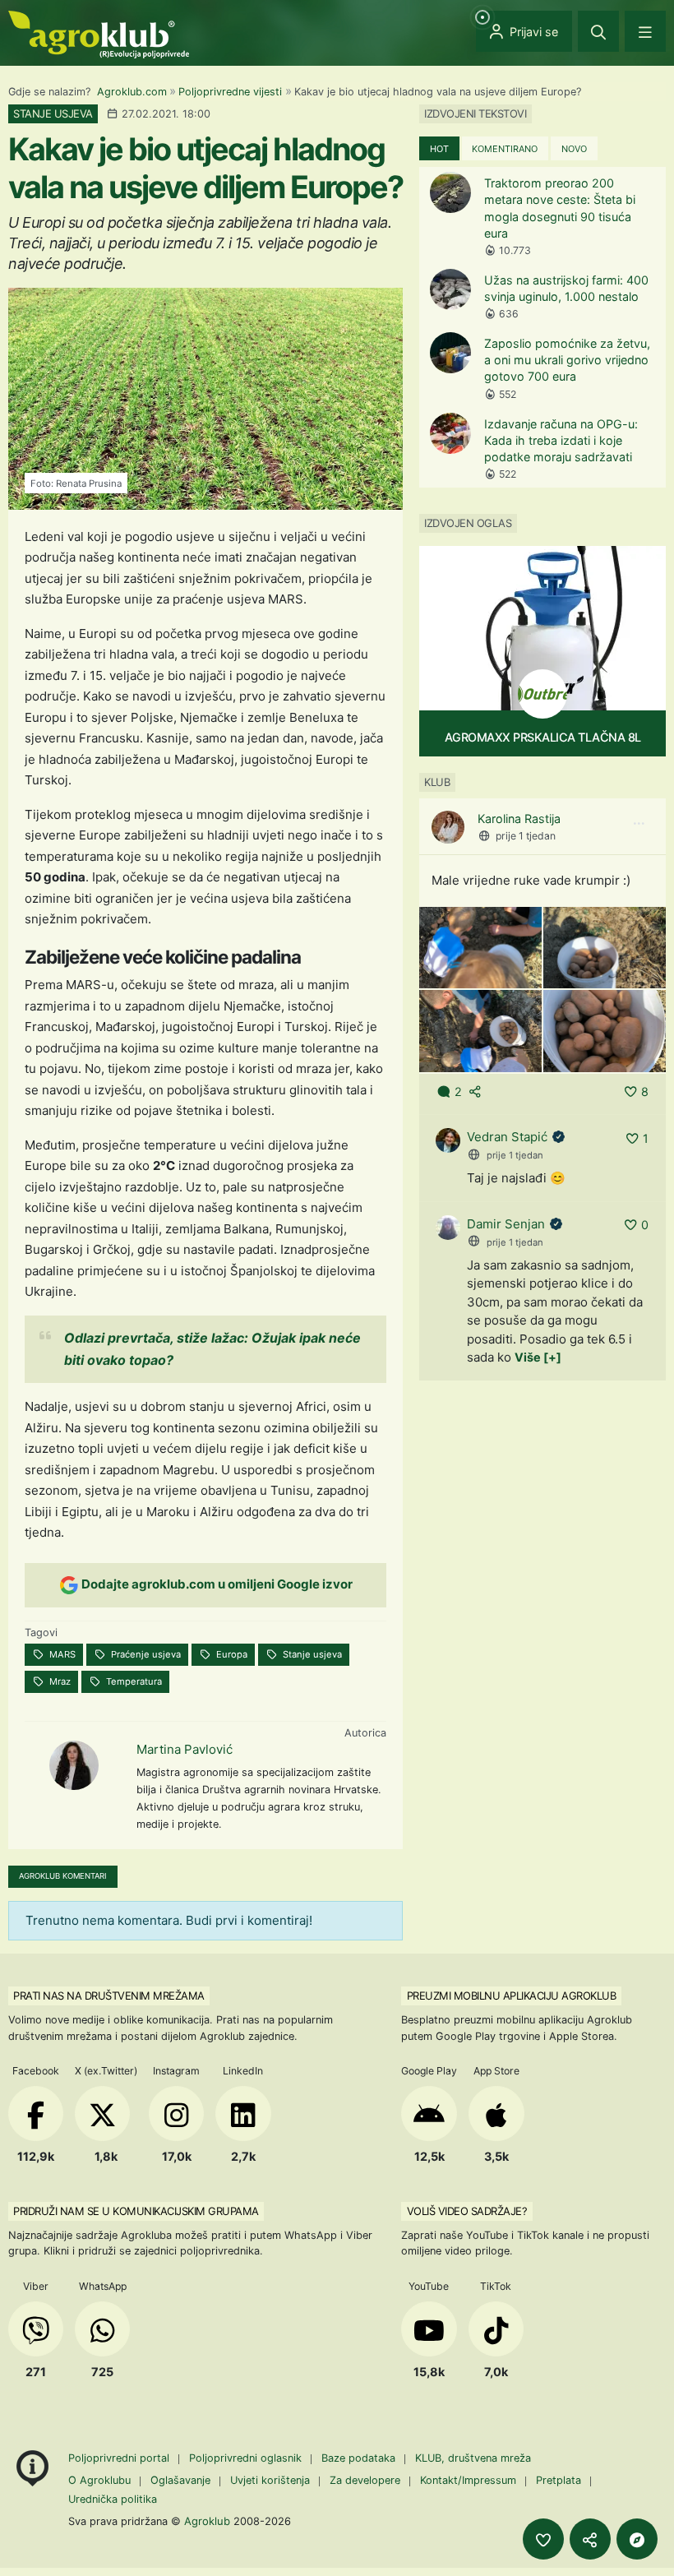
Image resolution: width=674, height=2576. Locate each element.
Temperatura (133, 1681)
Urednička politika (113, 2499)
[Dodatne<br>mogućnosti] (637, 2539)
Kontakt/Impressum (468, 2480)
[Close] (598, 31)
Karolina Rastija (519, 819)
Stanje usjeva (311, 1654)
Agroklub (207, 2521)
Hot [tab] (439, 149)
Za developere (365, 2480)
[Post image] (480, 947)
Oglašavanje (180, 2480)
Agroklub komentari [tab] (63, 1876)
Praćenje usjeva (145, 1654)
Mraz (59, 1681)
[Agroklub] (99, 33)
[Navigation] (645, 31)
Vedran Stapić (507, 1137)
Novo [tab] (574, 149)
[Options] (639, 824)
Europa (231, 1654)
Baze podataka (360, 2458)
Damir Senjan (506, 1224)
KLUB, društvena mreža (473, 2458)
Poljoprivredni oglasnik (247, 2458)
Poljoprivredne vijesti (230, 92)
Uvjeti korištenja (270, 2480)
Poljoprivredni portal (120, 2458)
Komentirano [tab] (505, 149)
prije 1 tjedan (526, 836)
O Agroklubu (99, 2480)
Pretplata (559, 2480)
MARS (61, 1654)
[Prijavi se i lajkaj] (543, 2539)
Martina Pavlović (185, 1749)
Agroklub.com (132, 92)
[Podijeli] (590, 2539)
